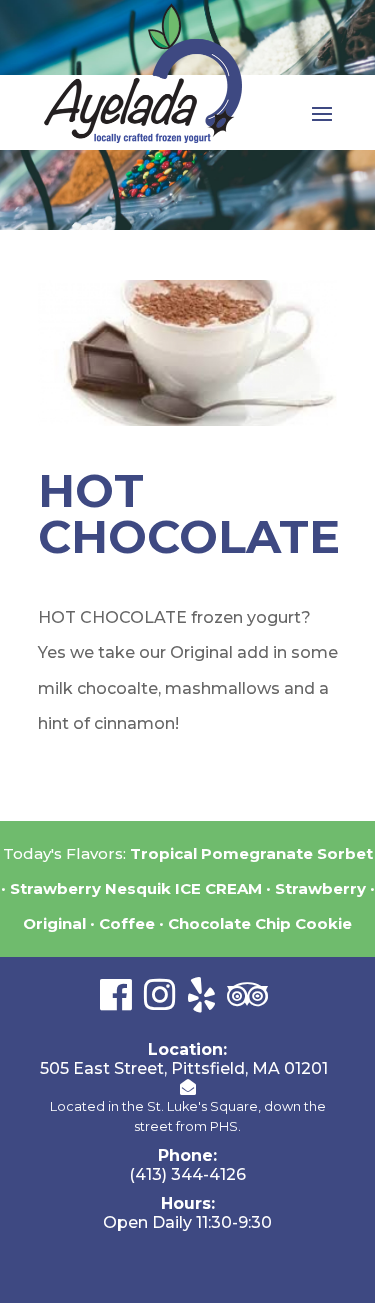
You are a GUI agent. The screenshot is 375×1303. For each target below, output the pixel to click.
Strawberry (320, 888)
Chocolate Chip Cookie (260, 923)
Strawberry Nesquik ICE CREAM (136, 888)
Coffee (127, 923)
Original (54, 923)
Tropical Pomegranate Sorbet (251, 853)
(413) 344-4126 (187, 1174)
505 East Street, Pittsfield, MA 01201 (184, 1068)
